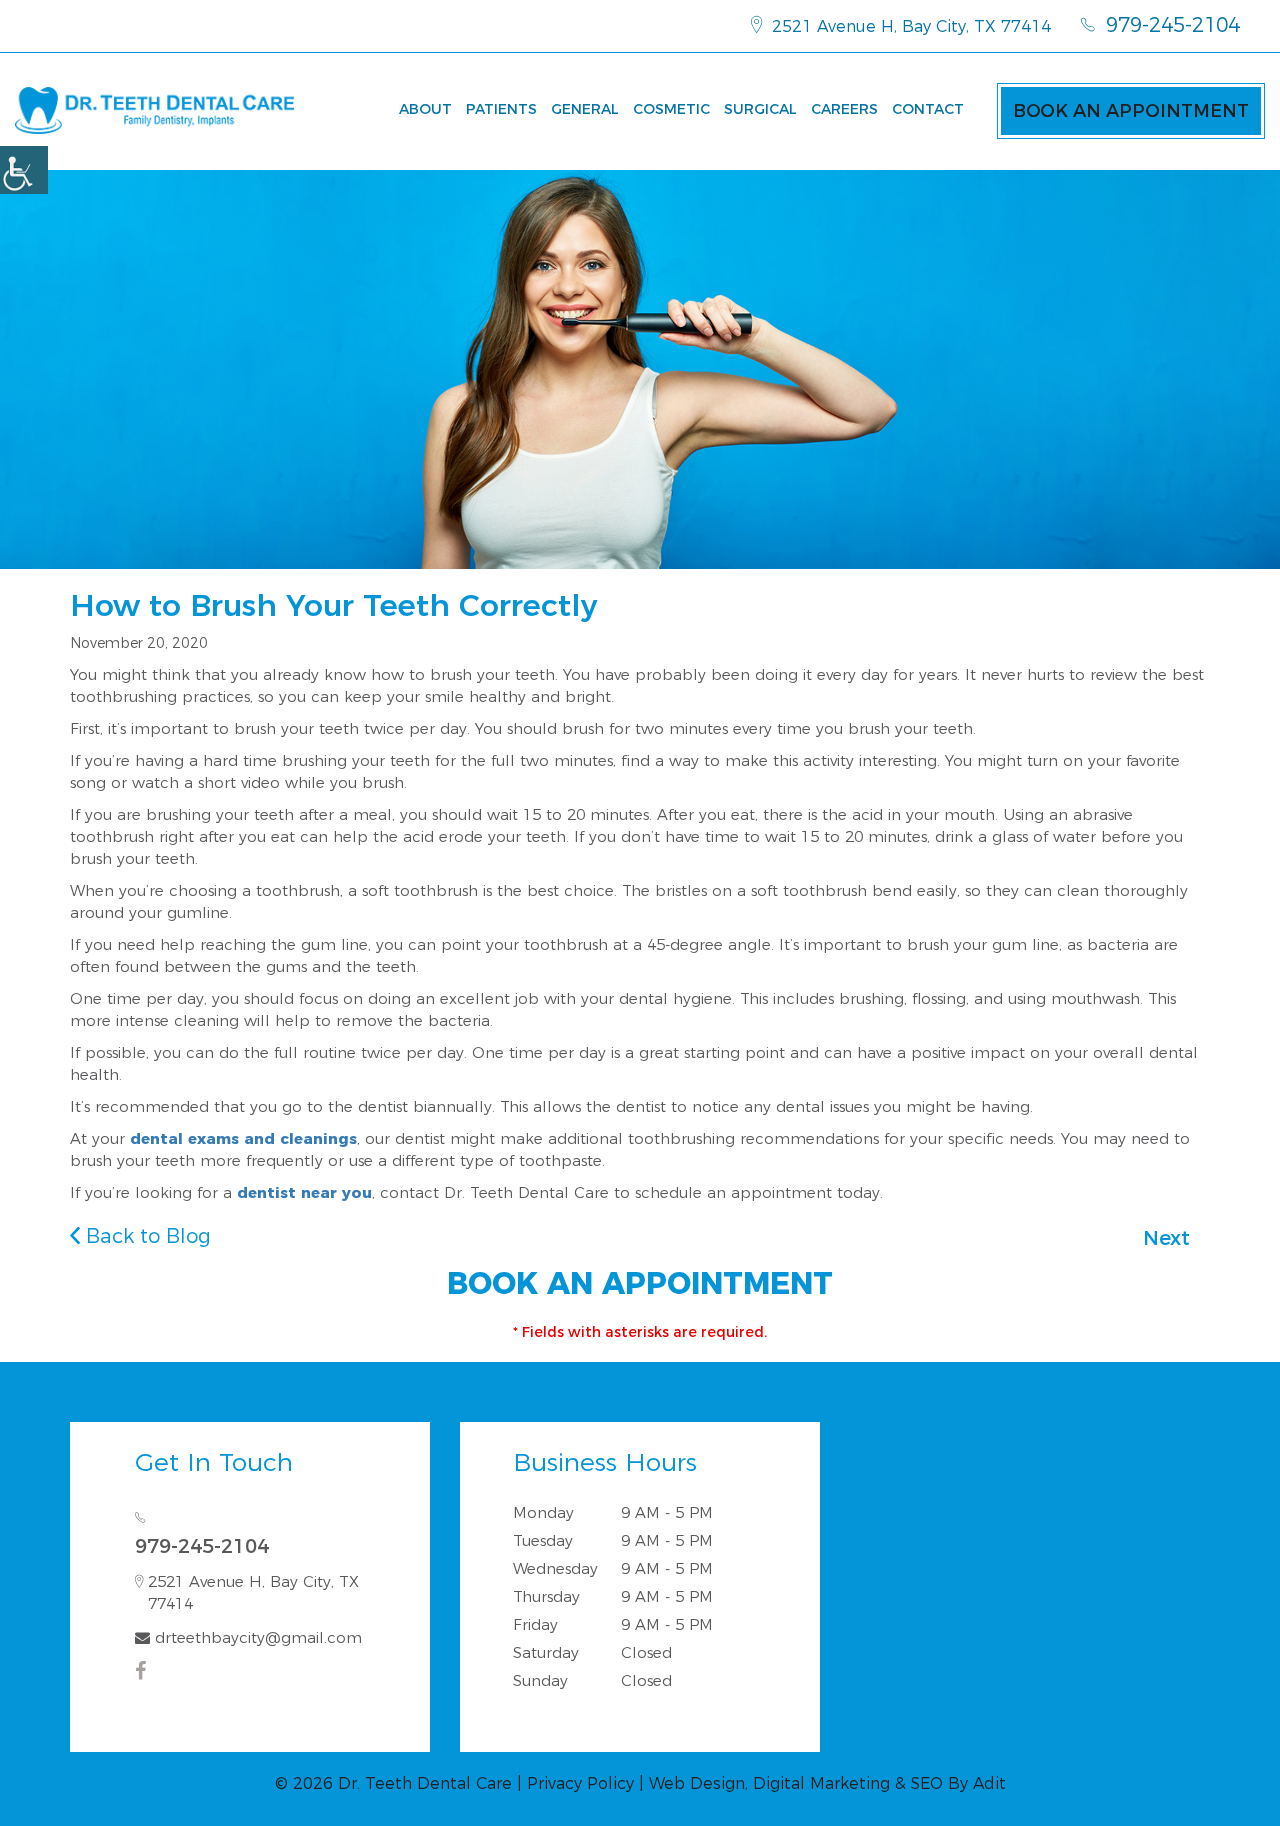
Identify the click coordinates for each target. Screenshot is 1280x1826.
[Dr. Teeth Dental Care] (155, 110)
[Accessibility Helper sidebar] (24, 170)
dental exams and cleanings (243, 1138)
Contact (928, 109)
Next (1166, 1238)
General (585, 109)
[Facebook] (143, 1671)
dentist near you (304, 1192)
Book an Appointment (1131, 111)
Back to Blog (145, 1236)
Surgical (760, 109)
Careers (844, 109)
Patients (501, 109)
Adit (989, 1783)
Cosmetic (671, 109)
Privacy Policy (580, 1783)
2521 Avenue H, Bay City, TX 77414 (909, 26)
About (425, 109)
